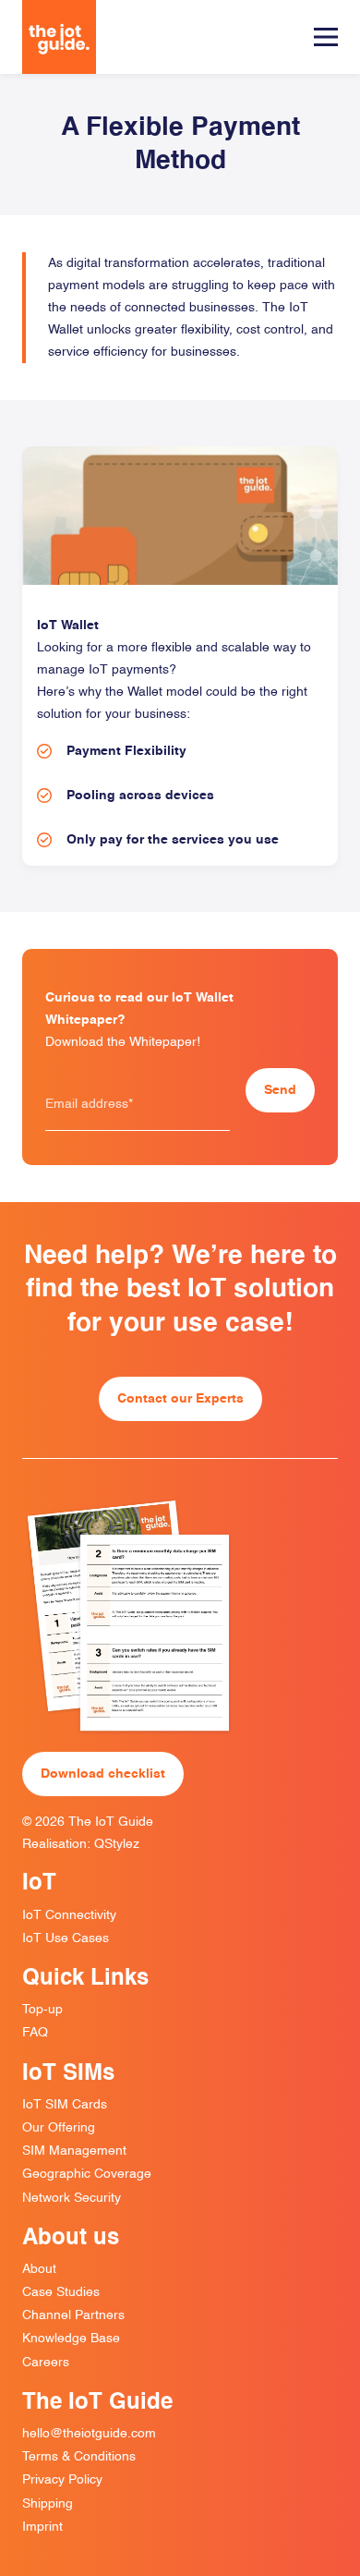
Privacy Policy (62, 2480)
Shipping (48, 2504)
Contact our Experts (180, 1399)
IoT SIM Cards (65, 2105)
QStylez (117, 1844)
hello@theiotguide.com (89, 2434)
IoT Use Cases (66, 1938)
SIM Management (74, 2151)
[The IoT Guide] (59, 37)
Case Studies (61, 2292)
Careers (46, 2363)
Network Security (72, 2198)
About (39, 2269)
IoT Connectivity (69, 1915)
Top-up (42, 2010)
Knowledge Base (71, 2339)
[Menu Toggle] (326, 37)
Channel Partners (73, 2315)
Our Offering (59, 2128)
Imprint (42, 2527)
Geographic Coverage (87, 2174)
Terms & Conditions (79, 2457)
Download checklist (103, 1774)
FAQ (35, 2033)
